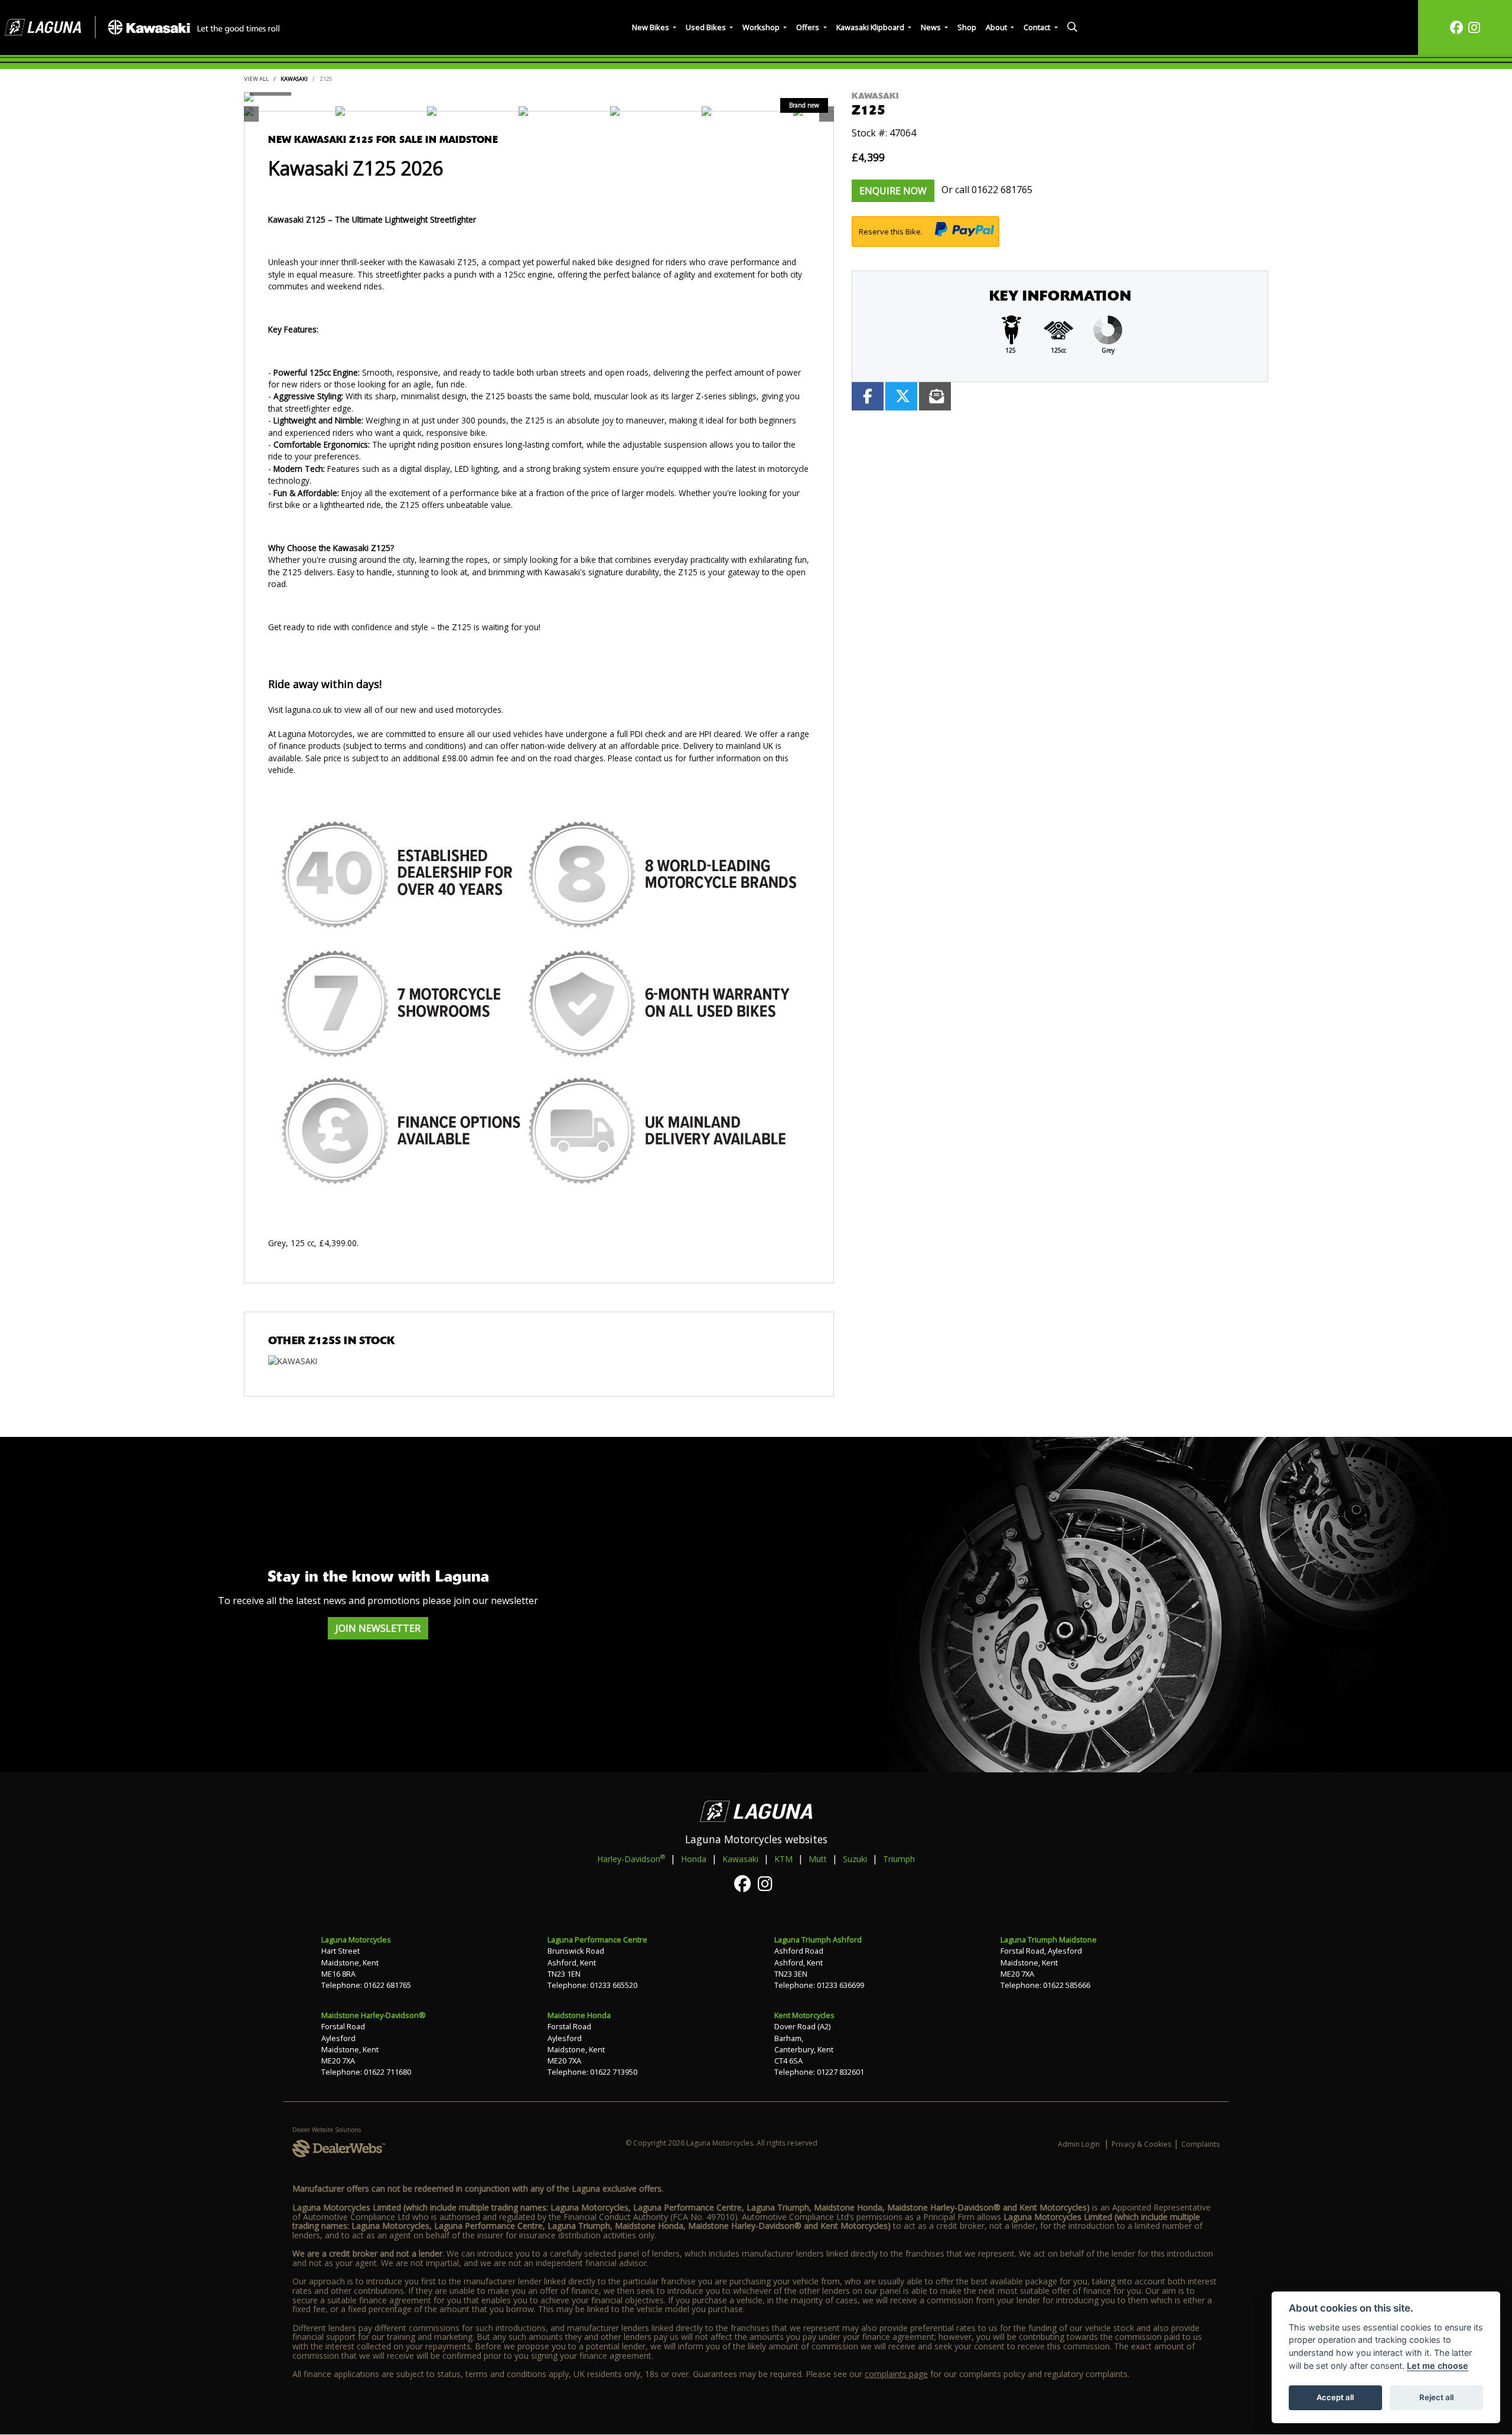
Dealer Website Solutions (327, 2130)
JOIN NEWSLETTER (378, 1628)
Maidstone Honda (579, 2015)
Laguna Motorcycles (356, 1939)
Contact (1038, 27)
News (932, 27)
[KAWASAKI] (293, 1363)
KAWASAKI (294, 79)
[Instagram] (768, 1883)
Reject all (1436, 2397)
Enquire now (893, 191)
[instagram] (1474, 27)
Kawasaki (740, 1859)
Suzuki (855, 1859)
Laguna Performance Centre (597, 1939)
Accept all (1335, 2397)
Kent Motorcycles (804, 2015)
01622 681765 (1002, 190)
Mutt (818, 1859)
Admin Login (1079, 2144)
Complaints (1200, 2144)
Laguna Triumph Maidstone (1049, 1939)
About (997, 27)
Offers (809, 27)
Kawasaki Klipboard (871, 27)
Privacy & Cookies (1141, 2144)
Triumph (899, 1859)
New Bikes (651, 27)
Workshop (762, 27)
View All (256, 79)
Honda (694, 1859)
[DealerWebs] (339, 2149)
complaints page (896, 2374)
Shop (967, 27)
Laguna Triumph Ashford (818, 1939)
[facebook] (1456, 27)
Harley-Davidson (631, 1859)
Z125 (326, 79)
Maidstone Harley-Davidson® (374, 2015)
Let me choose (1438, 2366)
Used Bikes (707, 27)
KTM (783, 1859)
